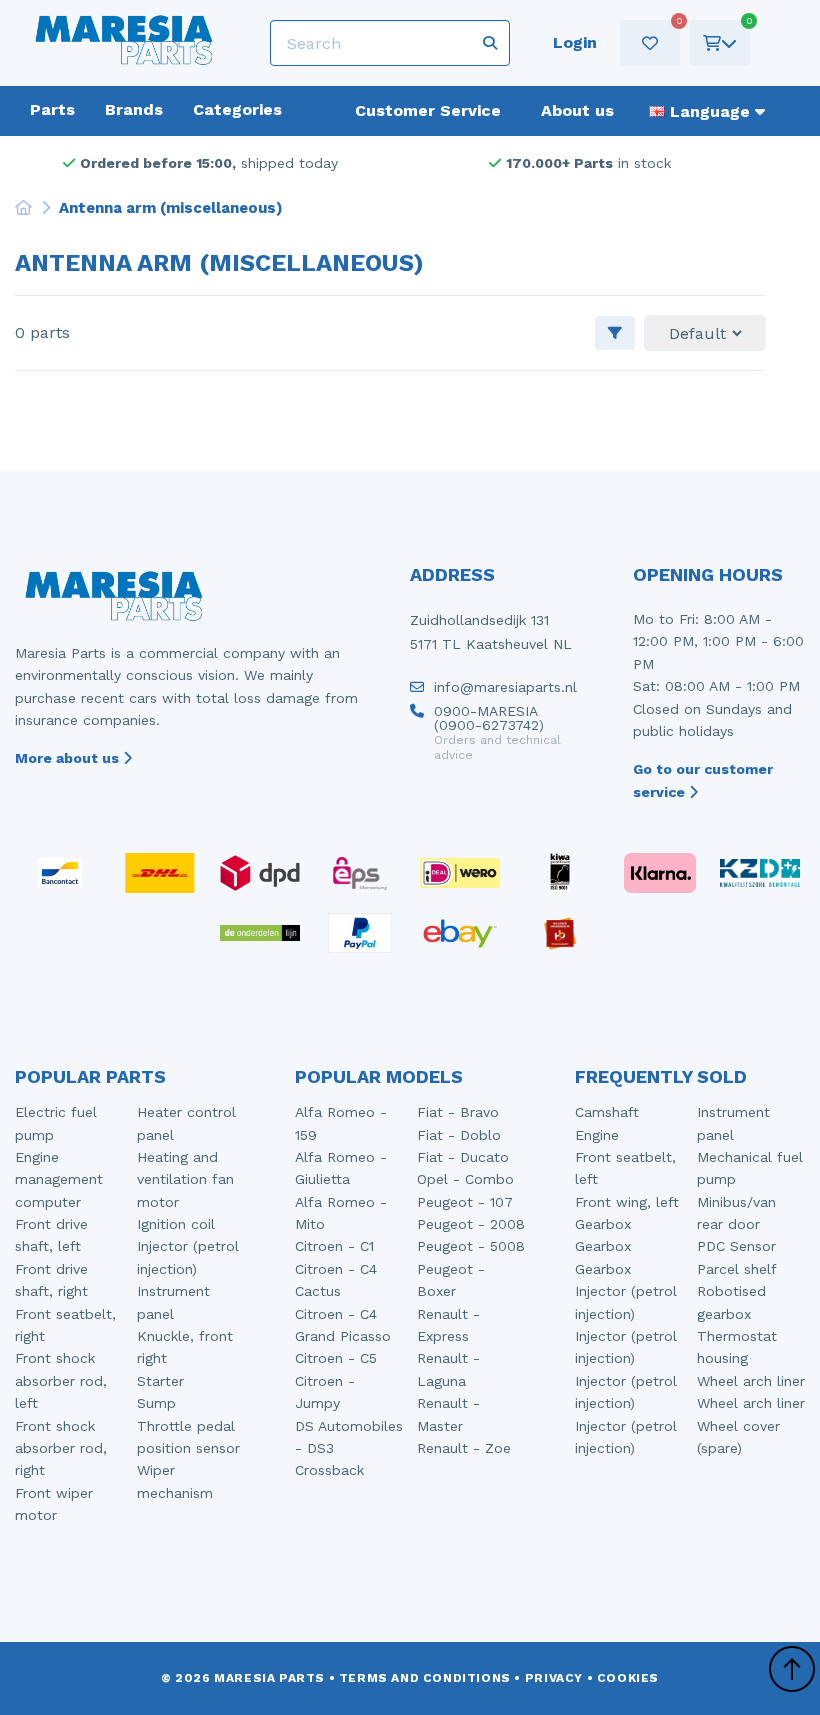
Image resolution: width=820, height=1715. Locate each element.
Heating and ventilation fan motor (185, 1179)
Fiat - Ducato (463, 1157)
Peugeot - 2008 (471, 1224)
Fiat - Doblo (459, 1135)
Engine (597, 1135)
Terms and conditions (425, 1678)
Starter (160, 1381)
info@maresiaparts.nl (505, 687)
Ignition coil (176, 1224)
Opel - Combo (465, 1179)
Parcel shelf (737, 1269)
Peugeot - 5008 (471, 1246)
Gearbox (603, 1224)
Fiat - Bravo (458, 1112)
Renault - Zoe (464, 1448)
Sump (156, 1403)
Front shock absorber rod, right (61, 1448)
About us (577, 110)
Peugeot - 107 (465, 1202)
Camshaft (607, 1112)
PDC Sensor (736, 1246)
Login (575, 42)
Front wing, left (627, 1202)
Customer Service (428, 110)
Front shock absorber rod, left (61, 1380)
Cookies (628, 1678)
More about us (69, 758)
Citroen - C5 (336, 1358)
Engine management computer (59, 1179)
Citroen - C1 (334, 1246)
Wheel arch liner (751, 1381)
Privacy (554, 1678)
